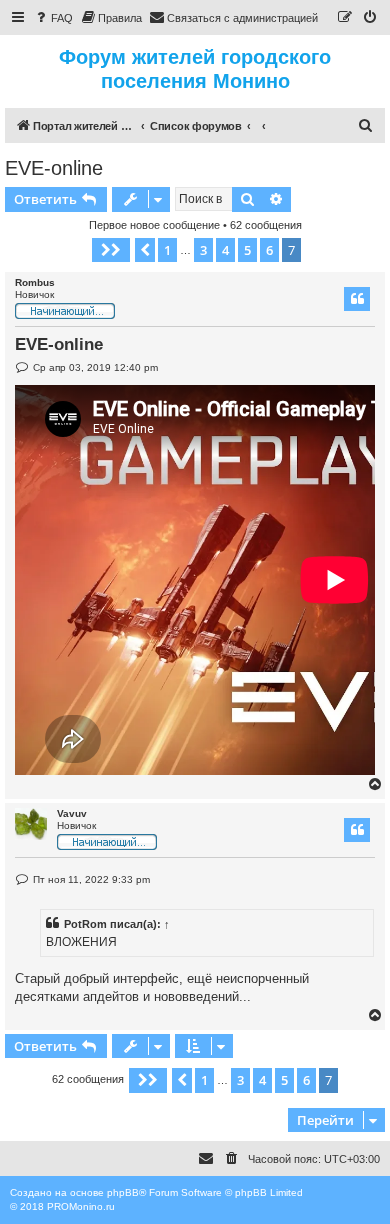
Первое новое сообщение (154, 225)
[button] (111, 250)
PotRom (85, 924)
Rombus (35, 282)
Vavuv (72, 813)
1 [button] (167, 250)
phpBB (123, 1192)
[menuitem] (53, 18)
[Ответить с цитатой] (357, 299)
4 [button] (225, 250)
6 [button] (269, 250)
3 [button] (203, 250)
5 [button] (247, 250)
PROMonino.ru (81, 1206)
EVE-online (54, 168)
